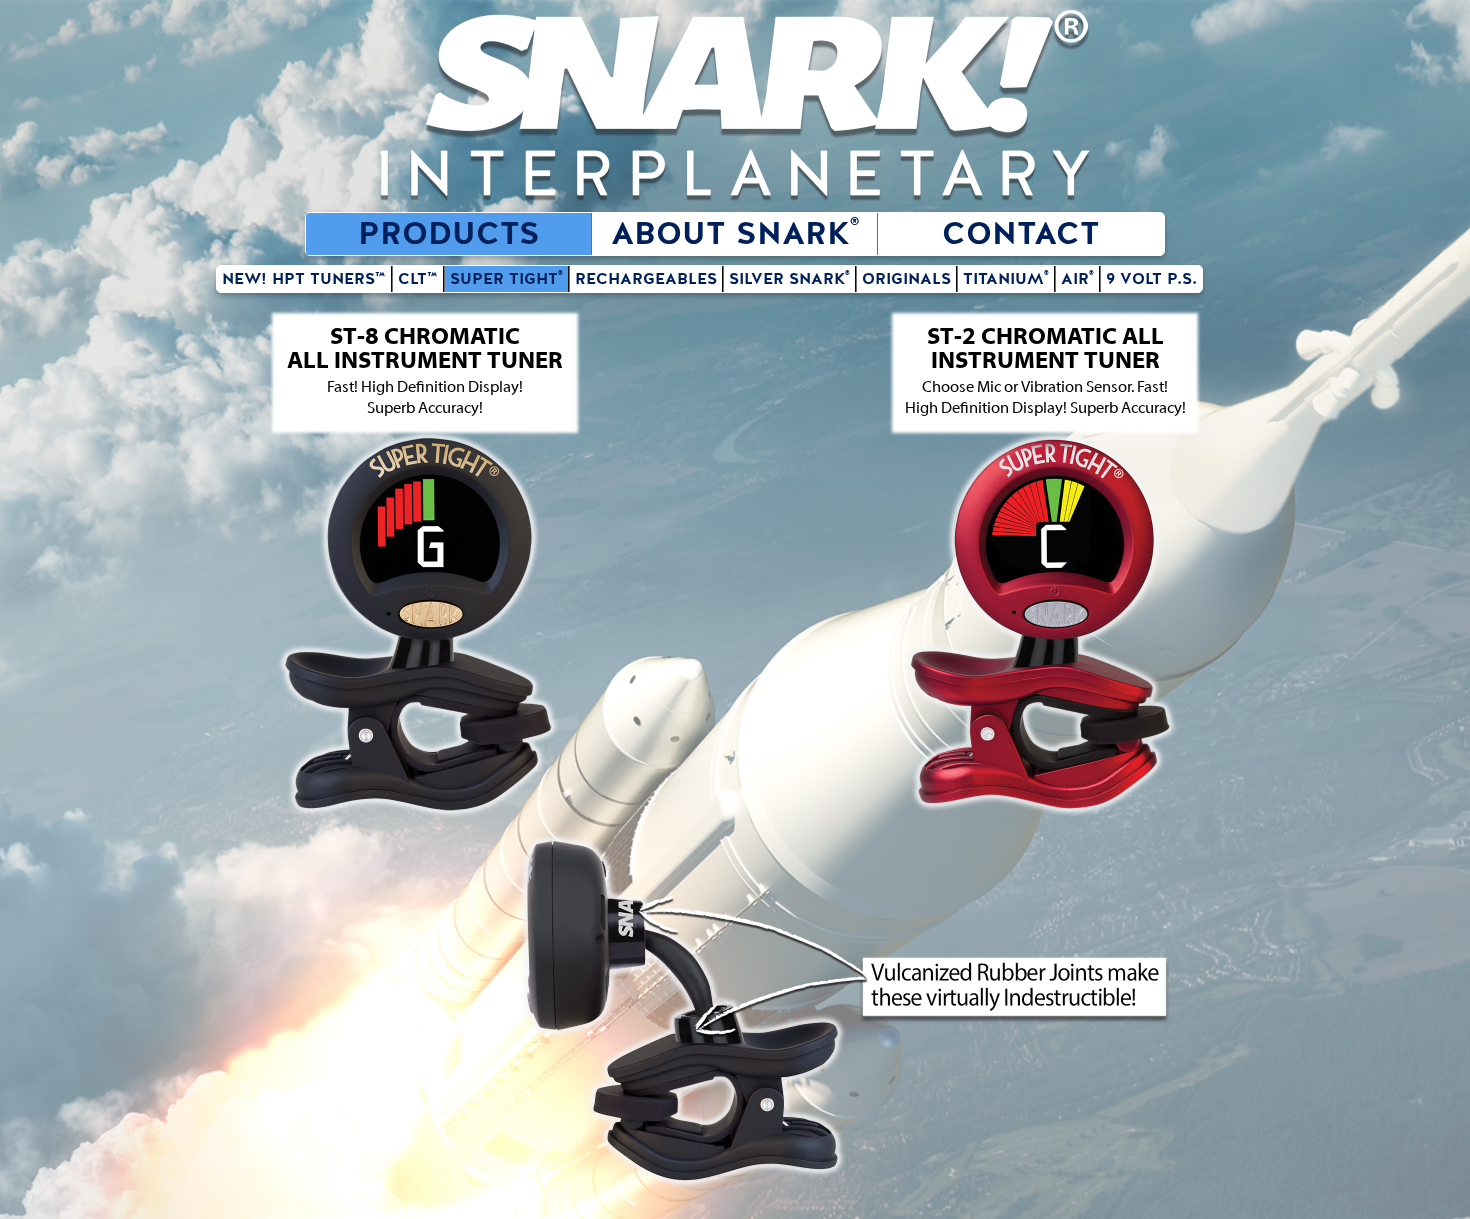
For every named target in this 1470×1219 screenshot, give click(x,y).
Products (449, 234)
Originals (906, 279)
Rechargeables (646, 279)
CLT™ (418, 279)
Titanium (1006, 279)
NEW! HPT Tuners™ (304, 279)
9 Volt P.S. (1151, 279)
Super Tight (506, 279)
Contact (1021, 234)
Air (1077, 279)
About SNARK (735, 234)
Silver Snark (789, 279)
